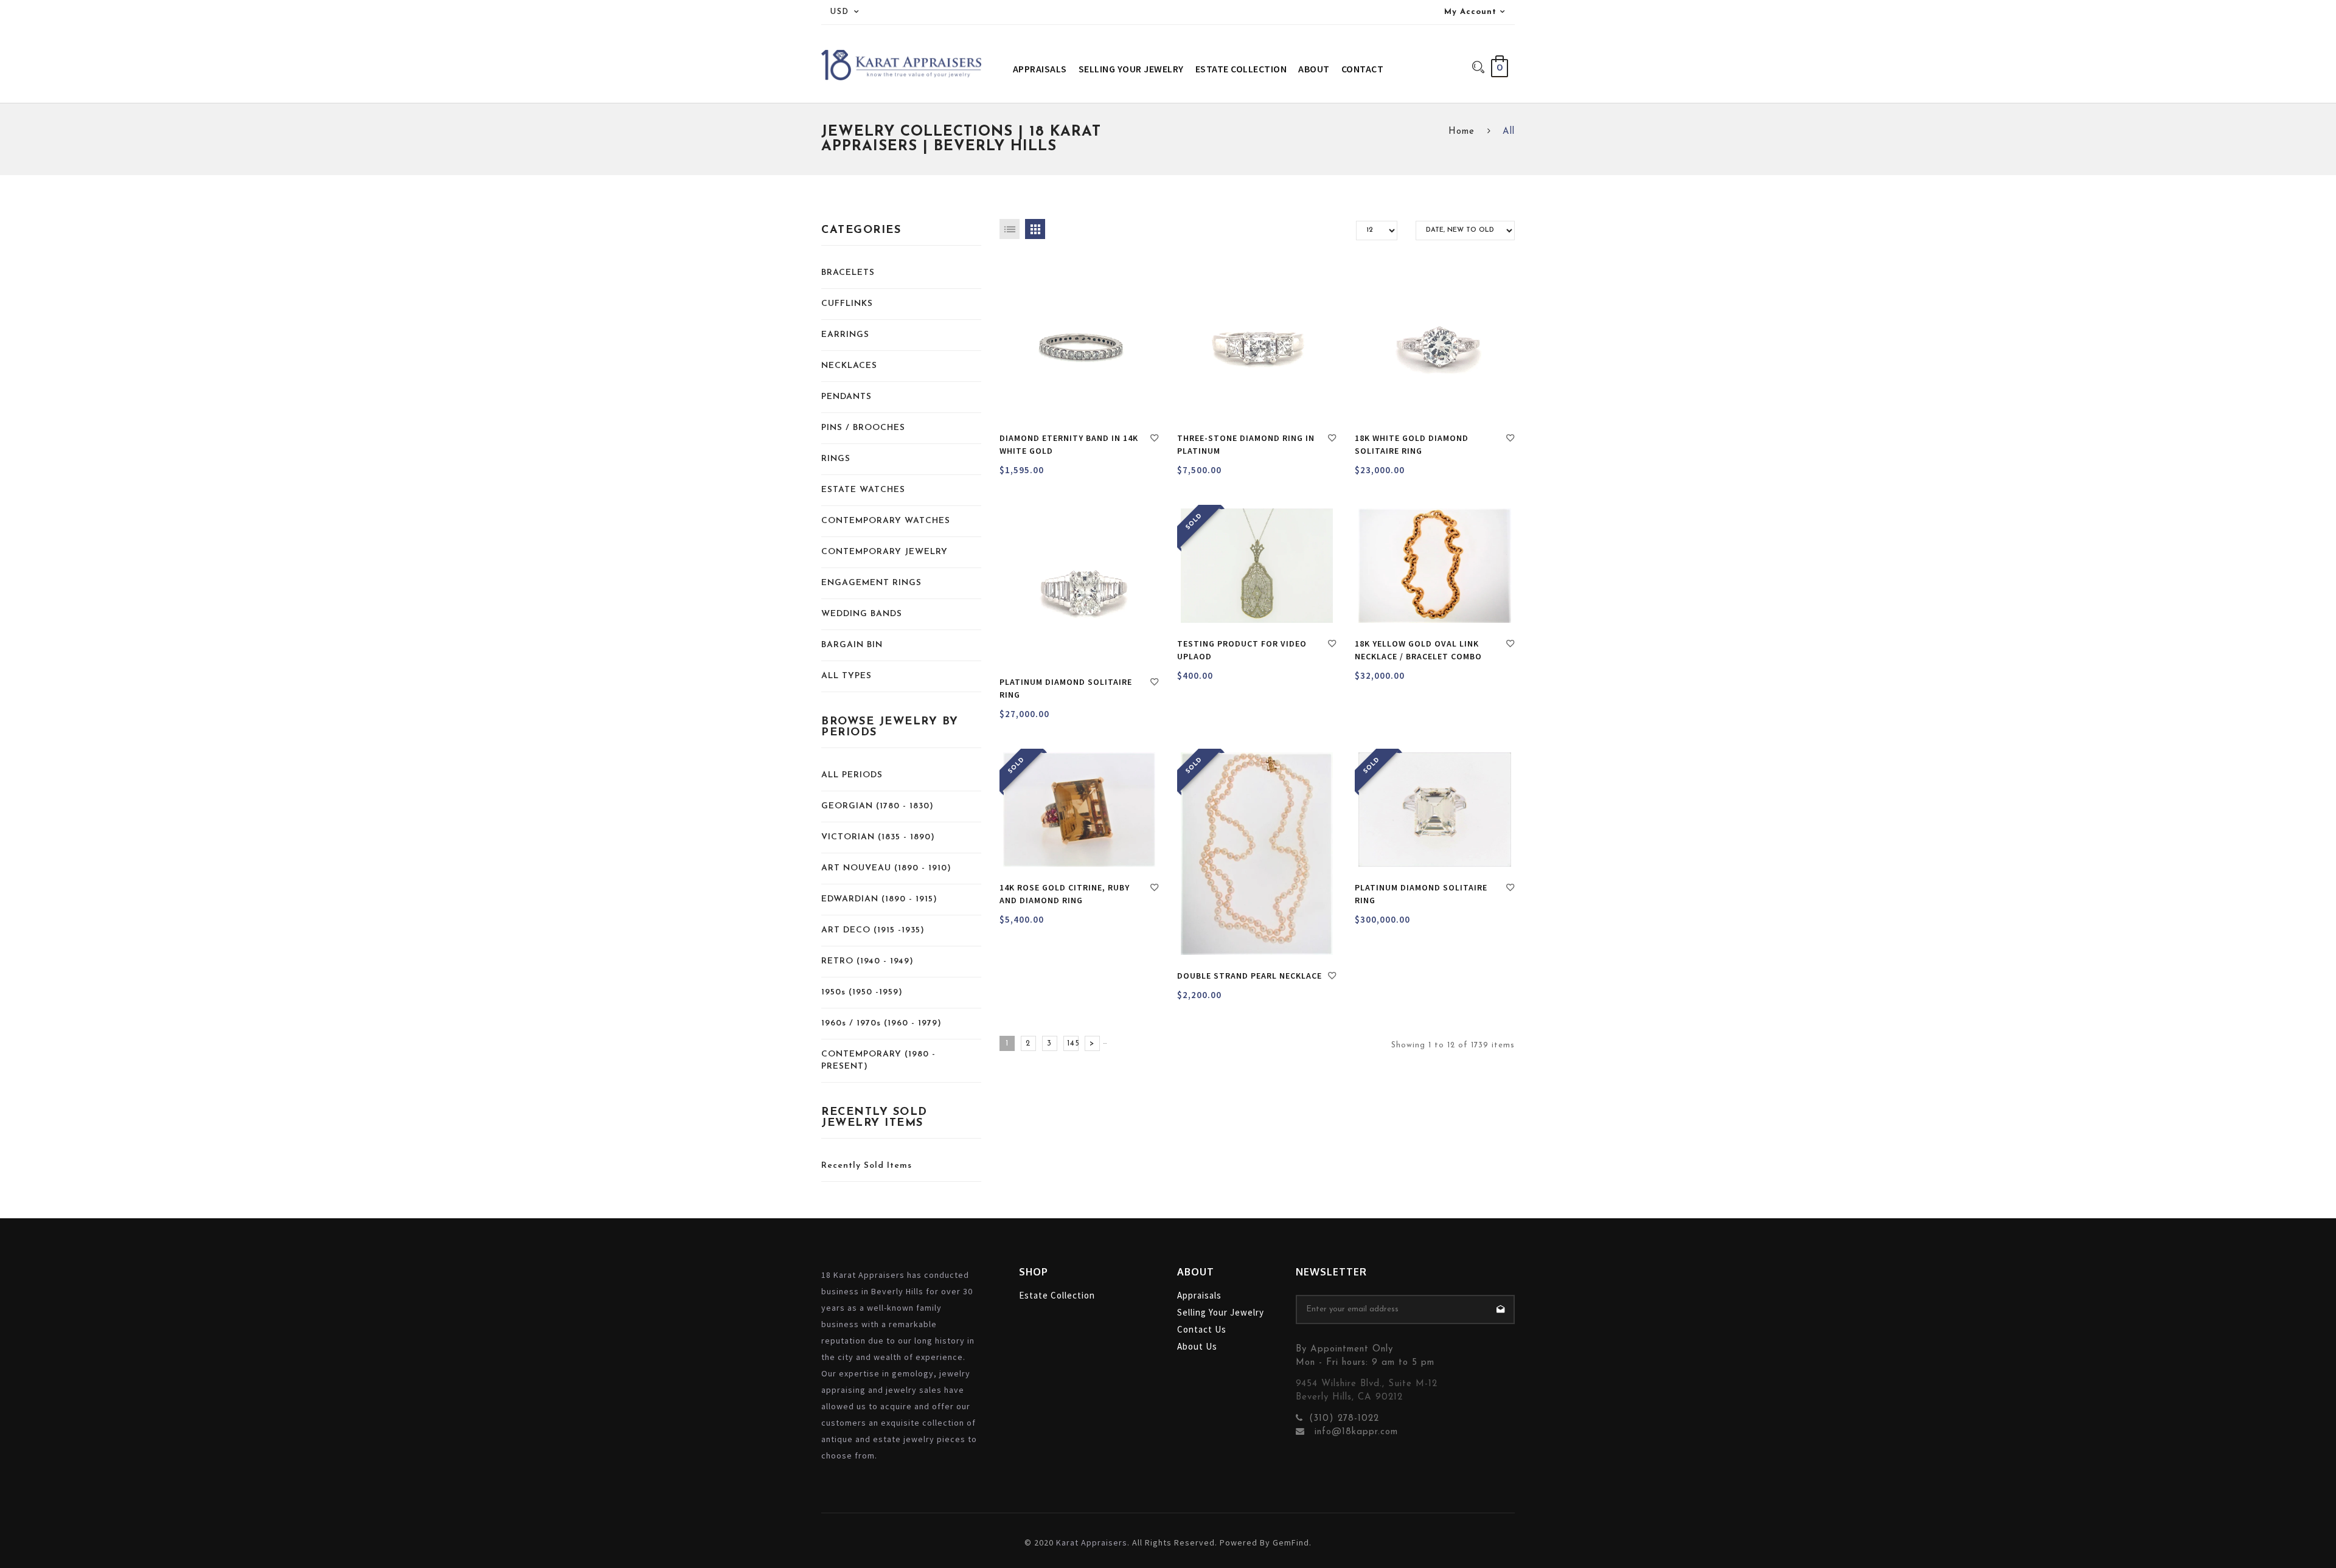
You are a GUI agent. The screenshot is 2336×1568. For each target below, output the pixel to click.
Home (1462, 132)
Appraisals (1199, 1295)
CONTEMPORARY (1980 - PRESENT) (878, 1060)
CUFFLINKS (847, 304)
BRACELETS (848, 273)
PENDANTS (846, 397)
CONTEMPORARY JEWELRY (885, 552)
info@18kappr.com (1354, 1432)
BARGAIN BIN (852, 645)
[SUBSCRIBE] (1500, 1310)
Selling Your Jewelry (1221, 1312)
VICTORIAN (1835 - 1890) (878, 837)
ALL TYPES (846, 676)
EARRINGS (845, 335)
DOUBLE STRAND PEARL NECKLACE (1250, 976)
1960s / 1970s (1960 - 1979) (881, 1023)
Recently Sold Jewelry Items (874, 1118)
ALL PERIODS (852, 775)
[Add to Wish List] (1155, 440)
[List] (1010, 229)
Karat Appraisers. (1093, 1542)
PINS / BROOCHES (863, 428)
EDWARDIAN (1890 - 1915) (879, 899)
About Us (1197, 1346)
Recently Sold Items (867, 1166)
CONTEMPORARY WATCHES (886, 521)
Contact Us (1202, 1329)
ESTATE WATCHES (863, 490)
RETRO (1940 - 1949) (867, 961)
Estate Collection (1057, 1295)
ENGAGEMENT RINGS (871, 583)
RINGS (836, 459)
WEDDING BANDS (862, 614)
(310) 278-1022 (1344, 1419)
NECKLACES (849, 366)
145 (1073, 1043)
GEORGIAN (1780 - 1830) (878, 806)
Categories (861, 231)
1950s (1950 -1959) (862, 992)
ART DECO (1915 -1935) (873, 930)
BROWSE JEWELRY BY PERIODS (890, 727)
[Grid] (1035, 229)
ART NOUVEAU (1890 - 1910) (886, 868)
